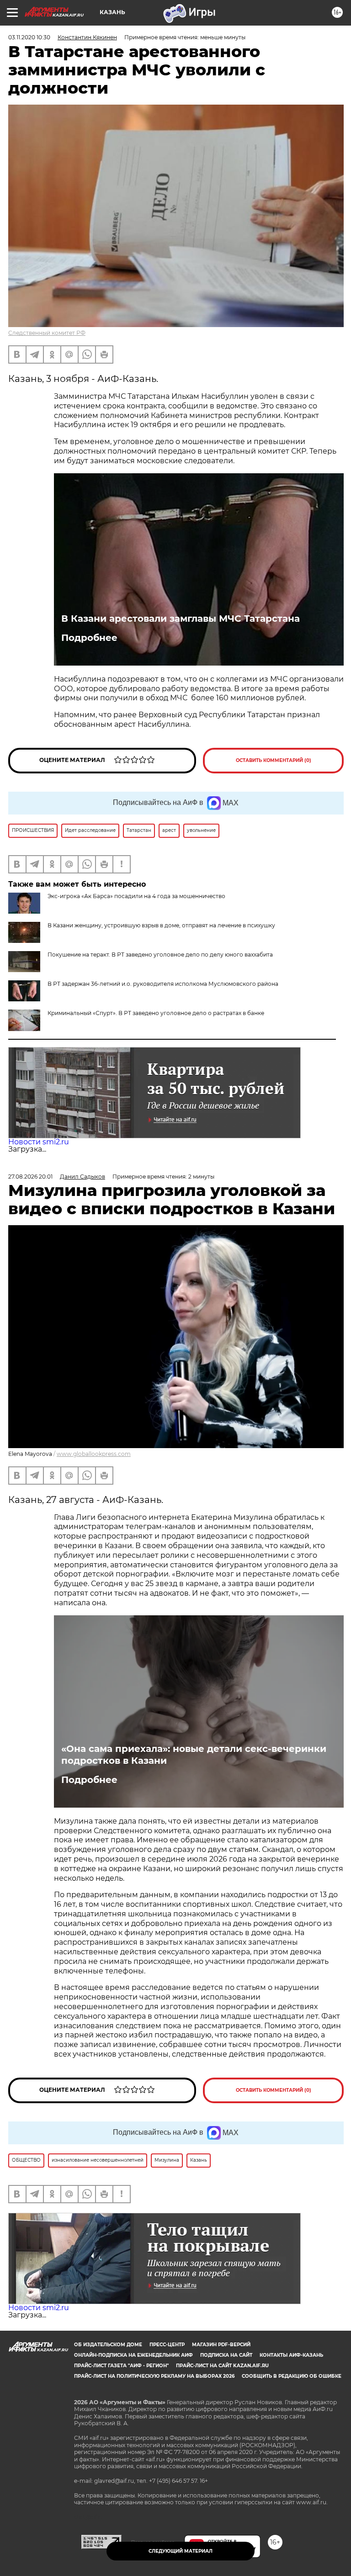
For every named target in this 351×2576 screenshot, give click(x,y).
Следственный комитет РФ (47, 333)
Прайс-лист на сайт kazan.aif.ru (222, 2366)
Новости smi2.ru (39, 1142)
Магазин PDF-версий (221, 2345)
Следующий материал (181, 2551)
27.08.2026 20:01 (30, 1177)
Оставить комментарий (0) (274, 760)
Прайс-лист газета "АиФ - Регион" (121, 2366)
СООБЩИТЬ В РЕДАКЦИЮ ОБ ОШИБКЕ (292, 2376)
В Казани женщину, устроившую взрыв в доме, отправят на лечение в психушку (161, 925)
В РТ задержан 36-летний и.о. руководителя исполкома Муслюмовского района (163, 984)
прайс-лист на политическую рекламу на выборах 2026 (154, 2376)
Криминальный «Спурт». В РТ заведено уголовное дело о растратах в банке (156, 1013)
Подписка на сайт (226, 2355)
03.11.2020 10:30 (29, 37)
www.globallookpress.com (94, 1454)
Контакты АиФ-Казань (291, 2355)
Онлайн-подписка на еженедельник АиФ (133, 2355)
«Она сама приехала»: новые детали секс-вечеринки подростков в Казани (194, 1755)
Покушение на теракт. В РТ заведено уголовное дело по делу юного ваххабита (160, 955)
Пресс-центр (167, 2345)
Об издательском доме (108, 2345)
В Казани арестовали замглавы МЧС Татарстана (181, 619)
